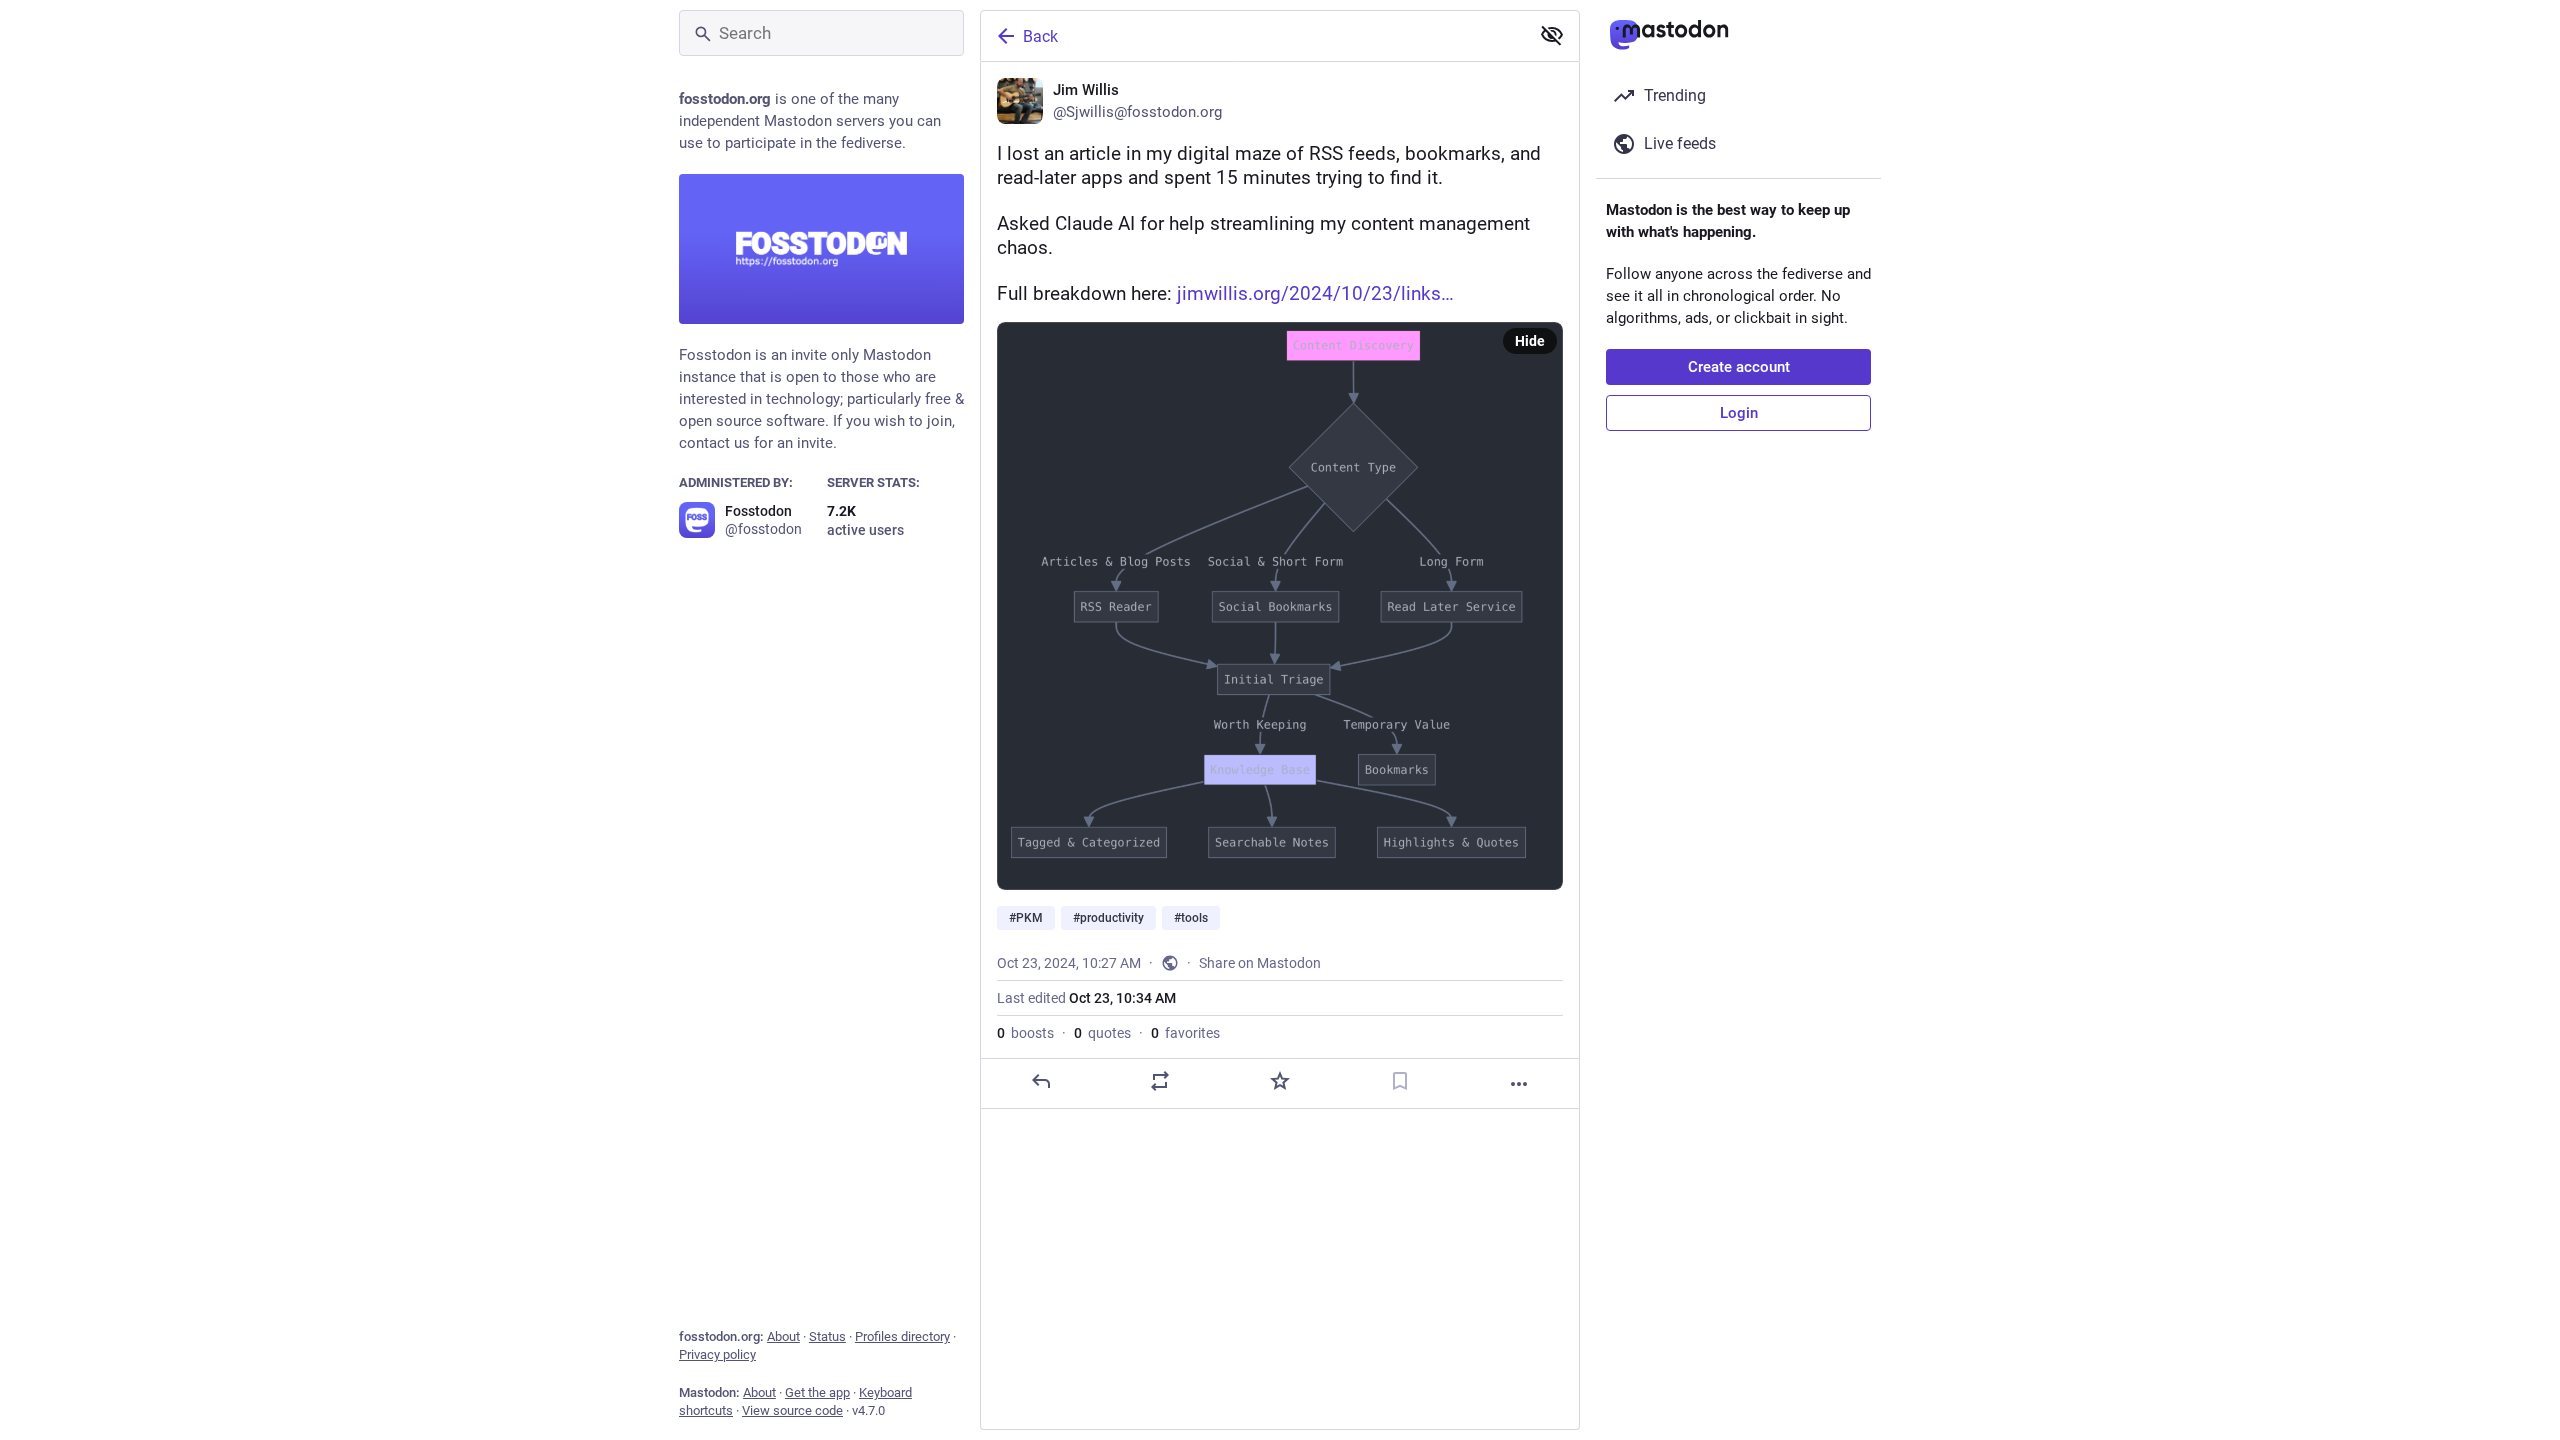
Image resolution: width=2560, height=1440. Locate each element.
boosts (1025, 1033)
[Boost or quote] (1160, 1081)
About (783, 1336)
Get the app (817, 1392)
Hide (1530, 341)
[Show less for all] (1552, 35)
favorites (1185, 1033)
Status (827, 1336)
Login (1739, 413)
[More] (1519, 1084)
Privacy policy (717, 1354)
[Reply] (1041, 1081)
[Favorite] (1280, 1081)
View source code (792, 1410)
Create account (1739, 367)
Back (1040, 36)
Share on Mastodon (1260, 963)
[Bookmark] (1400, 1081)
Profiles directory (902, 1336)
